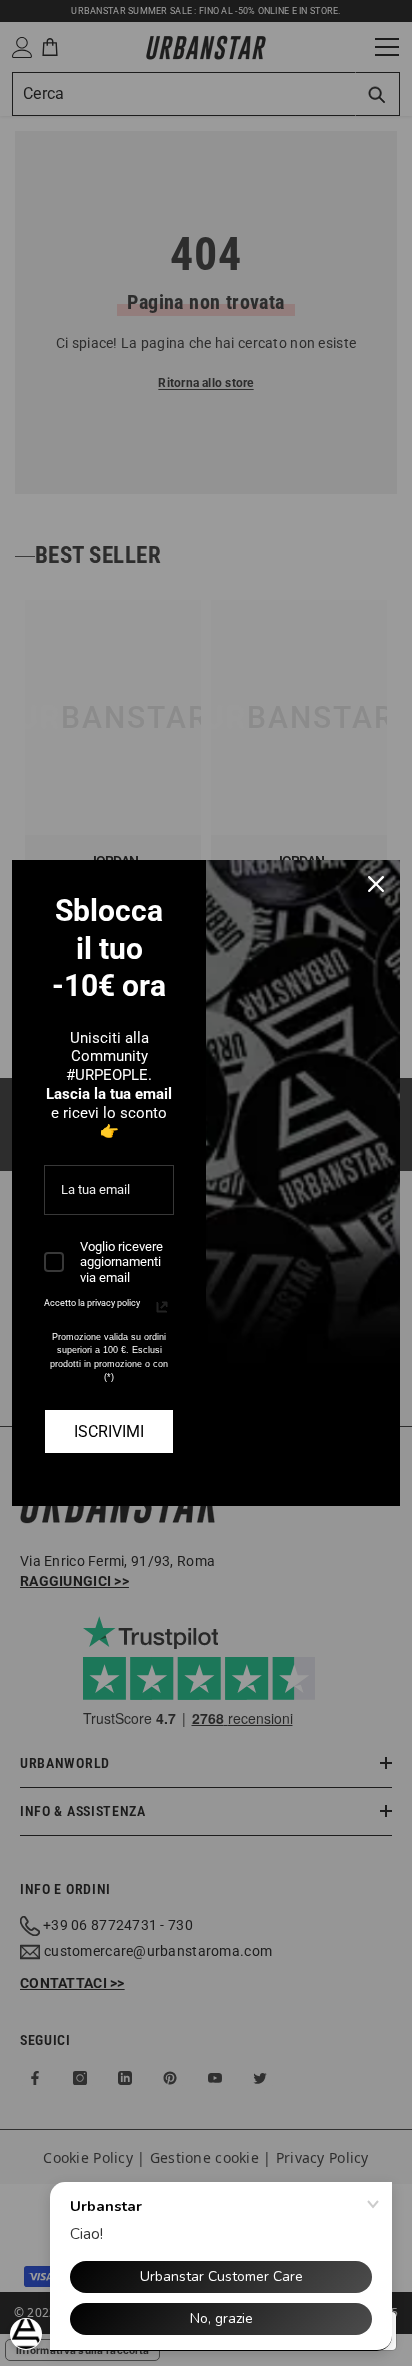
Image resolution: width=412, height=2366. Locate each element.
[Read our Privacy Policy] (162, 1307)
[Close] (376, 884)
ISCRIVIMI (109, 1431)
